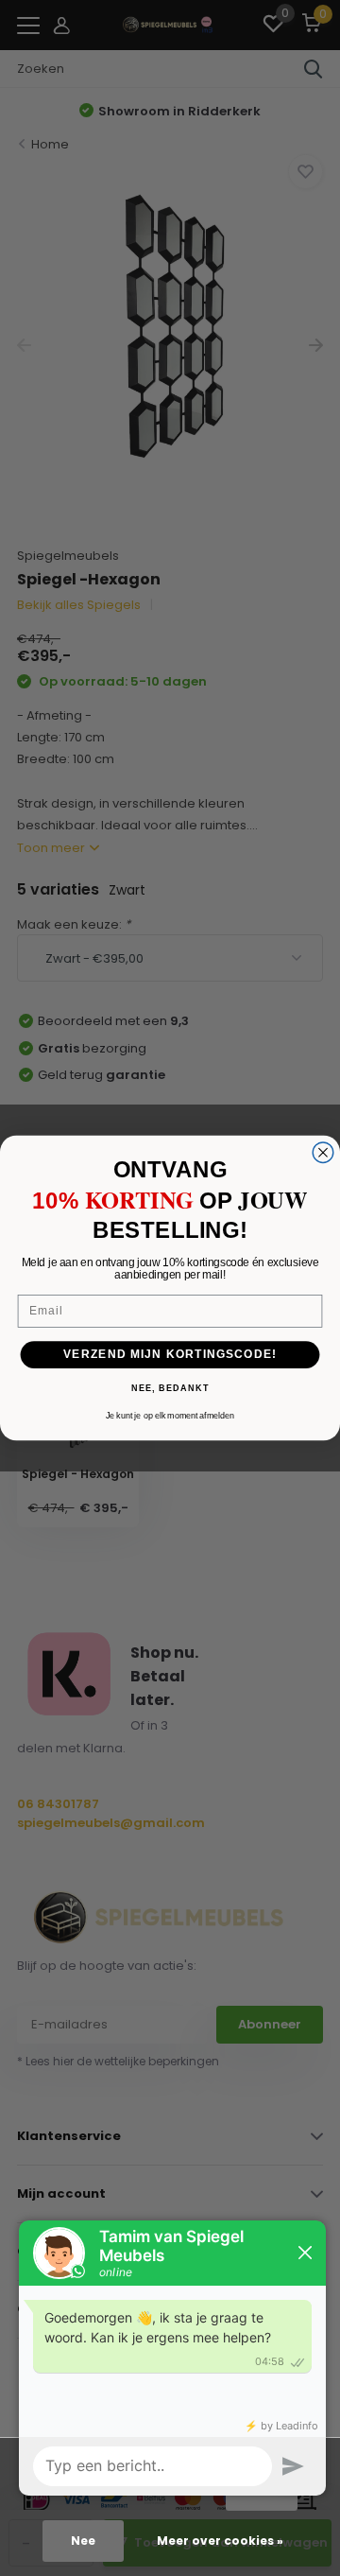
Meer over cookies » (220, 2541)
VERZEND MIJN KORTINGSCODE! (170, 1354)
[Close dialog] (323, 1153)
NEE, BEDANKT (170, 1389)
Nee (83, 2541)
